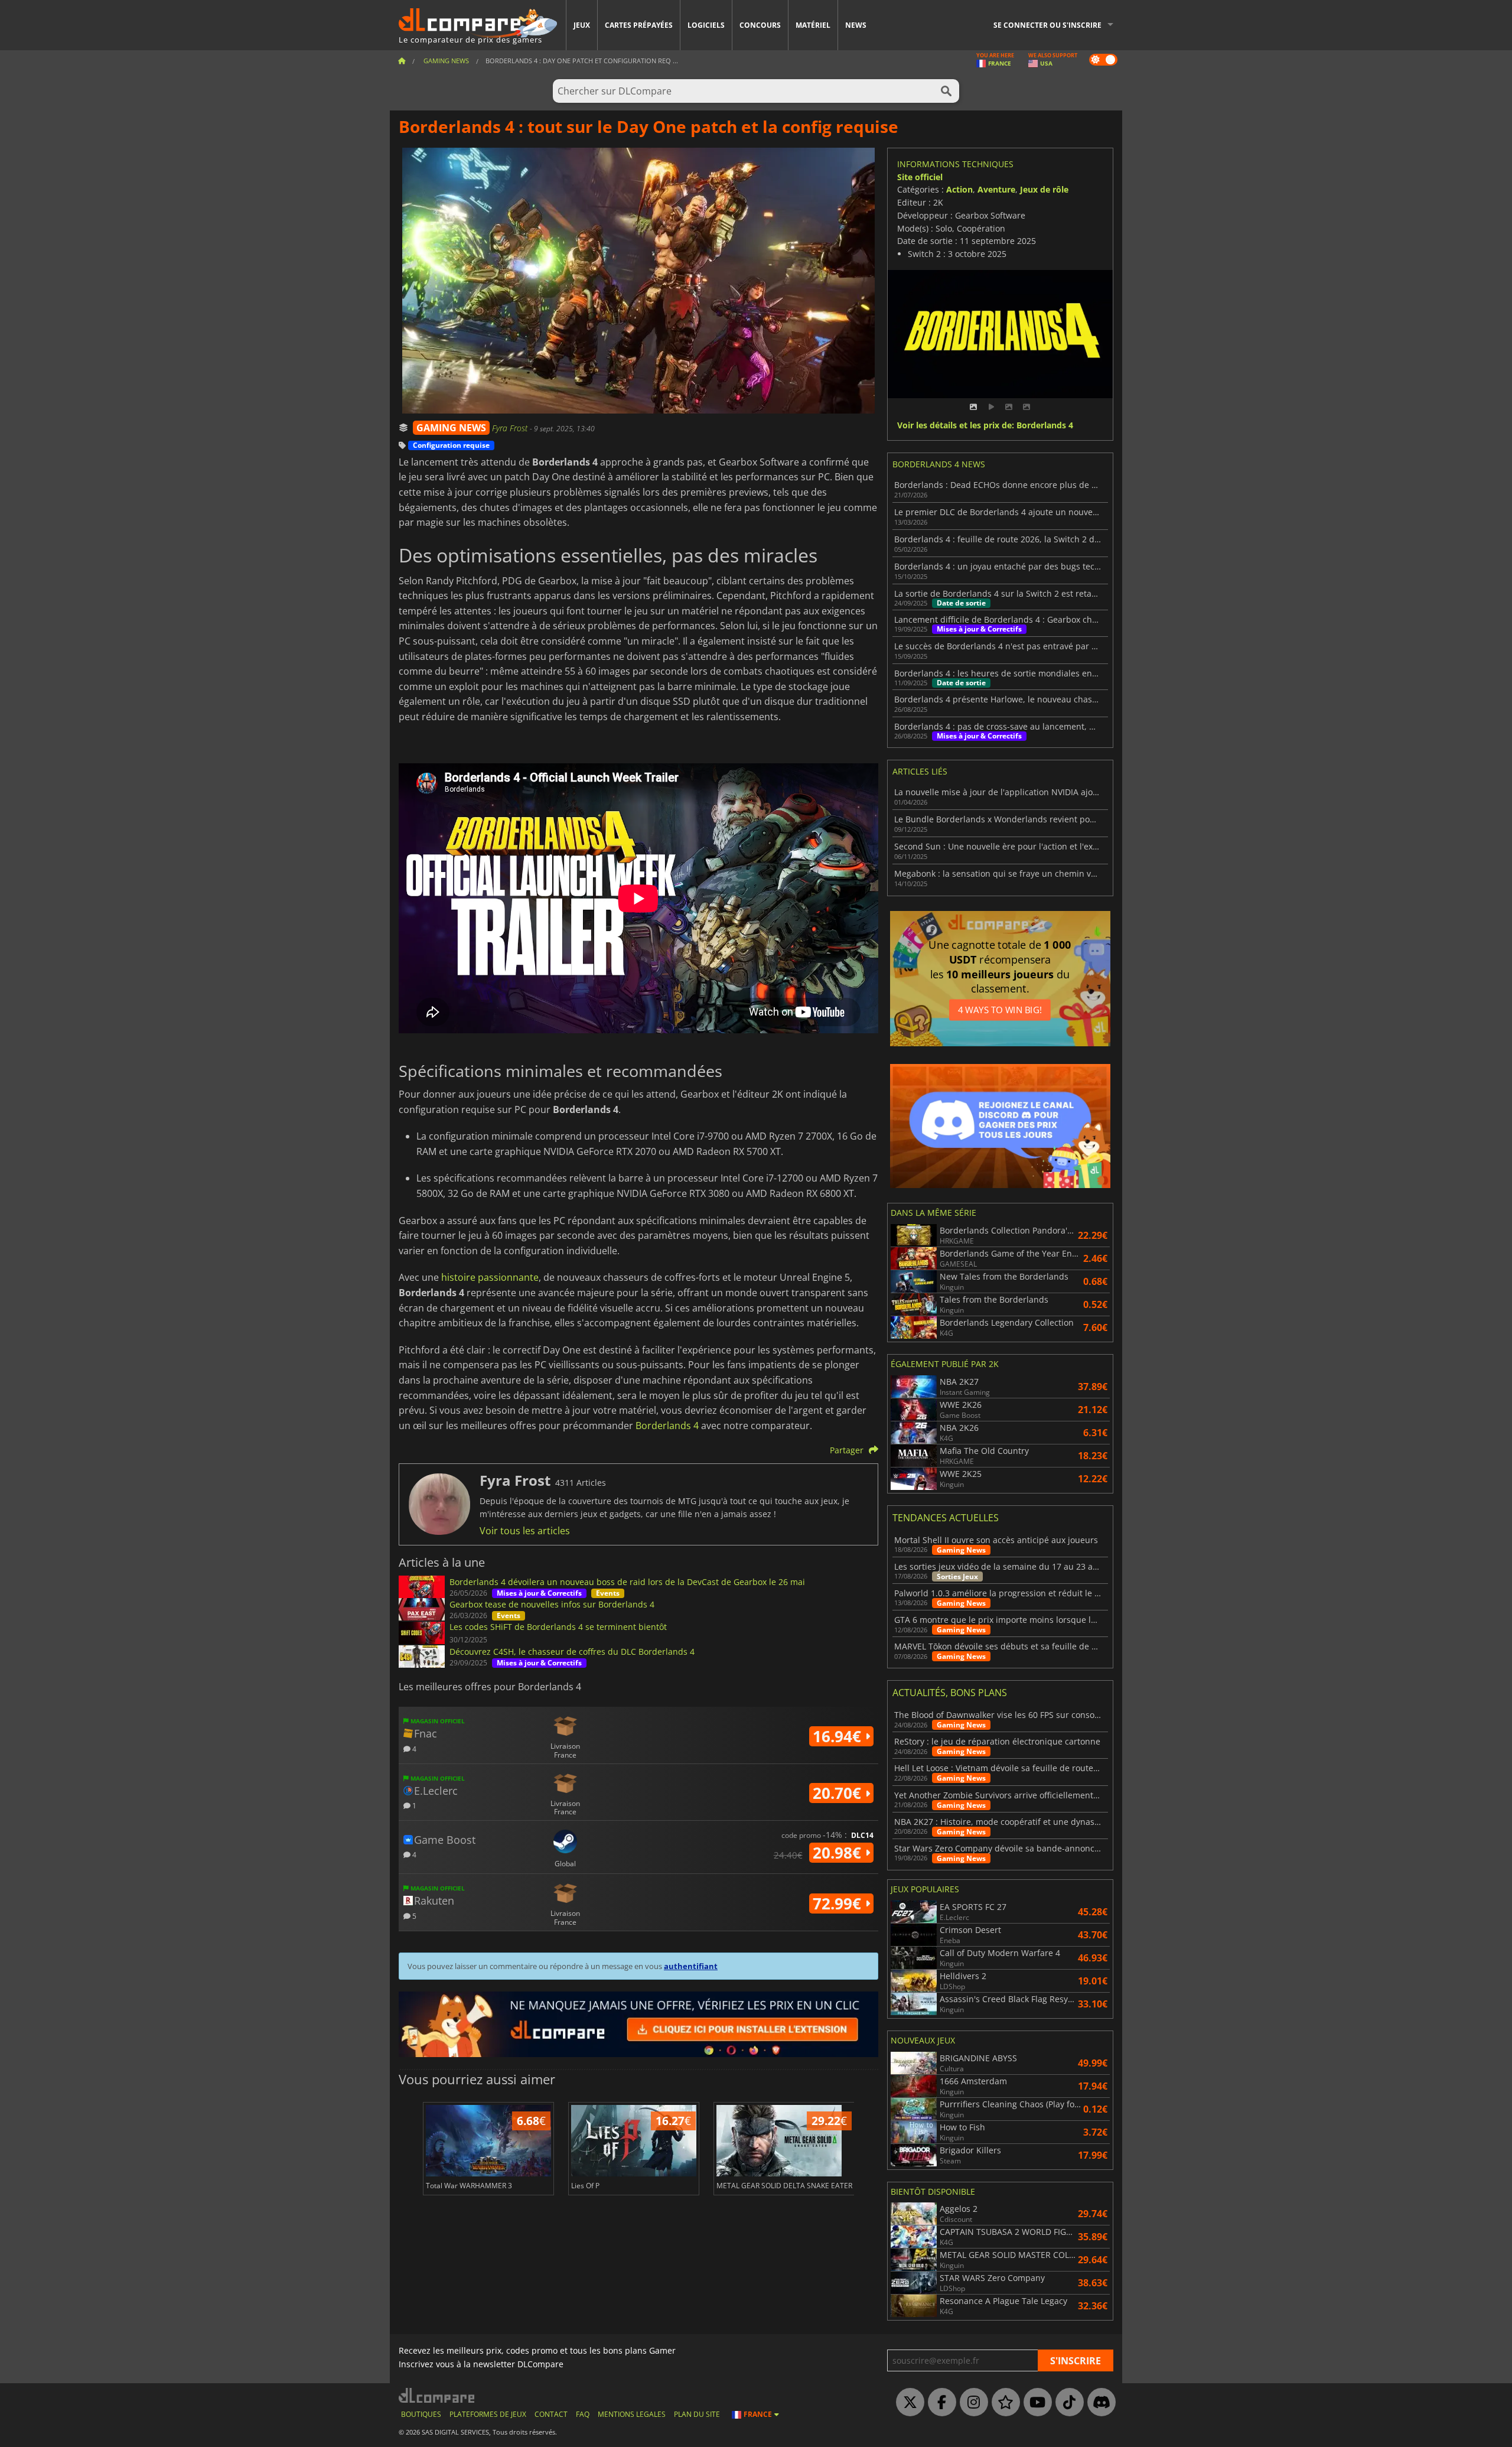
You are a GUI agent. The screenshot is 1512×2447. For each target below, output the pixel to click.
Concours (760, 25)
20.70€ (839, 1793)
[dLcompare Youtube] (1035, 2403)
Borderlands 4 (667, 1426)
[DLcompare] (437, 2395)
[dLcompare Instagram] (971, 2403)
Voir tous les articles (525, 1531)
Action (959, 189)
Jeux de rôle (1044, 189)
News (856, 25)
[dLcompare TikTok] (1067, 2403)
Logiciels (706, 25)
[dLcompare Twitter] (907, 2403)
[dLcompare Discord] (1099, 2403)
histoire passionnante (490, 1277)
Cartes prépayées (639, 25)
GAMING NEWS (451, 428)
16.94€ (839, 1736)
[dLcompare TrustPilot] (1003, 2403)
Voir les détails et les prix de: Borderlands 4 (985, 426)
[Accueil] (402, 61)
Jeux (582, 25)
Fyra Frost (511, 428)
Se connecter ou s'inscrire (1047, 25)
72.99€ (839, 1903)
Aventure (996, 189)
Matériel (813, 25)
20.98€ (839, 1853)
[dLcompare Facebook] (939, 2403)
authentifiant (691, 1966)
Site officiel (920, 177)
